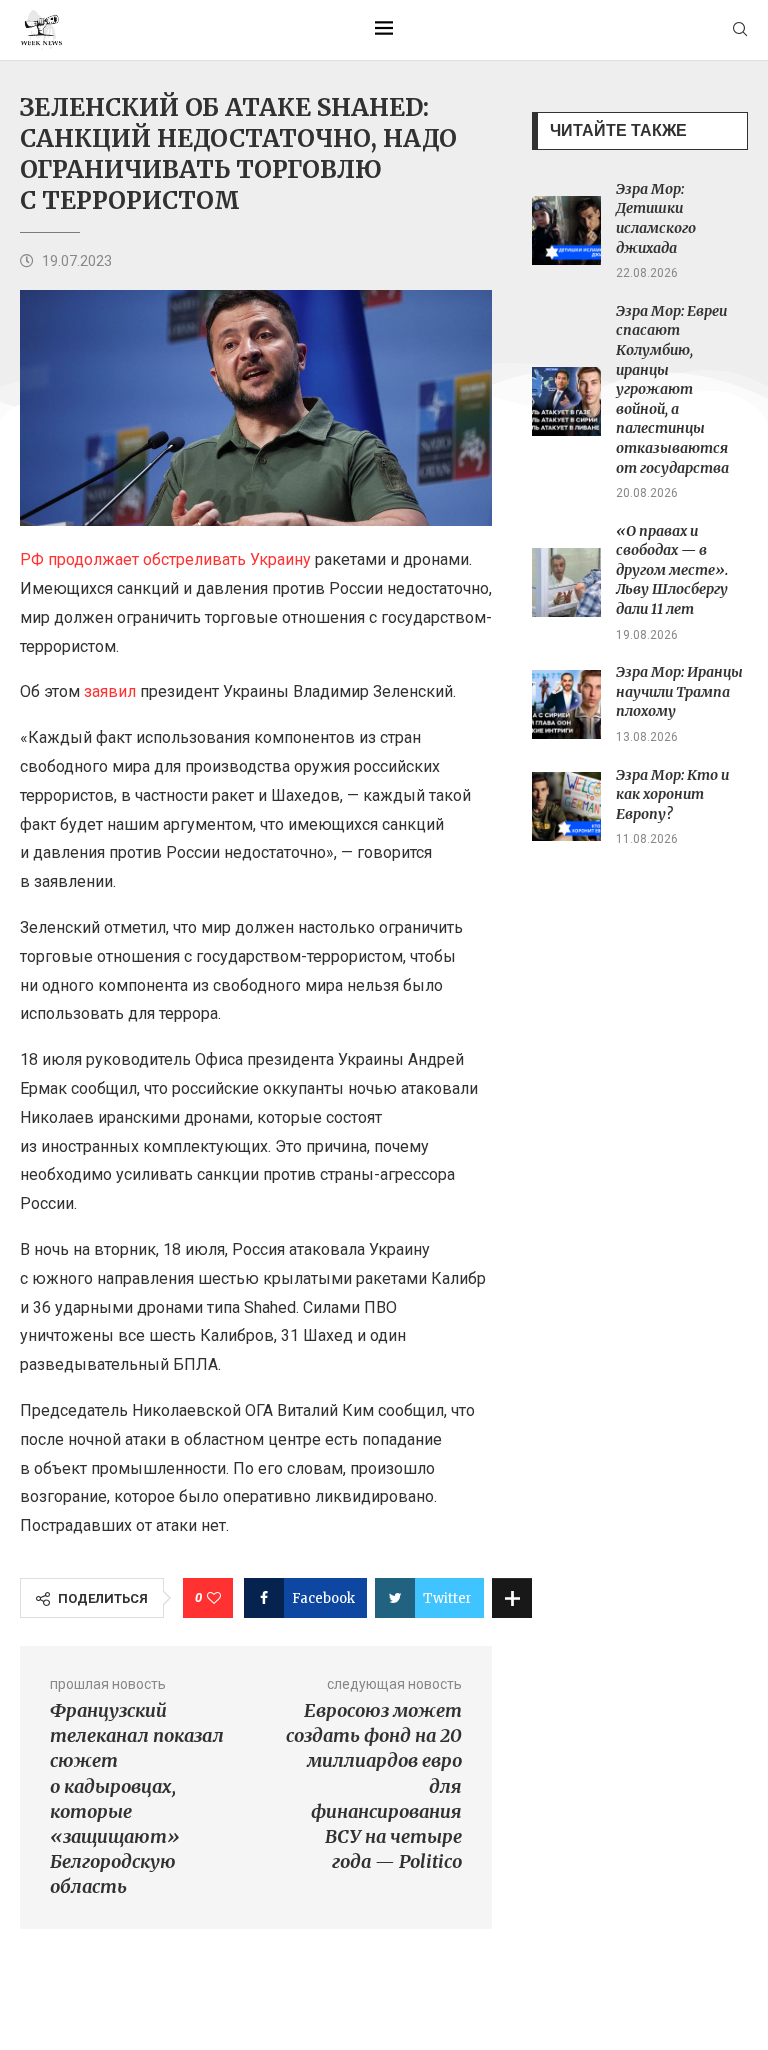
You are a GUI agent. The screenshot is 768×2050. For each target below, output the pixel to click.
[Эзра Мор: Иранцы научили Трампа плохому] (566, 704)
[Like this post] (214, 1598)
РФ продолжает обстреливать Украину (165, 559)
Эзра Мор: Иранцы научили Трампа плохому (679, 691)
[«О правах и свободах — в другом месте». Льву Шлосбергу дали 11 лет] (566, 582)
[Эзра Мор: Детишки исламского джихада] (566, 230)
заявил (110, 691)
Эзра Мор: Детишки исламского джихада (656, 218)
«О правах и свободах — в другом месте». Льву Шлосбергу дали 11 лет (672, 570)
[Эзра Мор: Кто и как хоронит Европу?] (566, 806)
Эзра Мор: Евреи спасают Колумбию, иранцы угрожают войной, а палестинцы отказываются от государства (672, 389)
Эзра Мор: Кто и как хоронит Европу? (672, 794)
